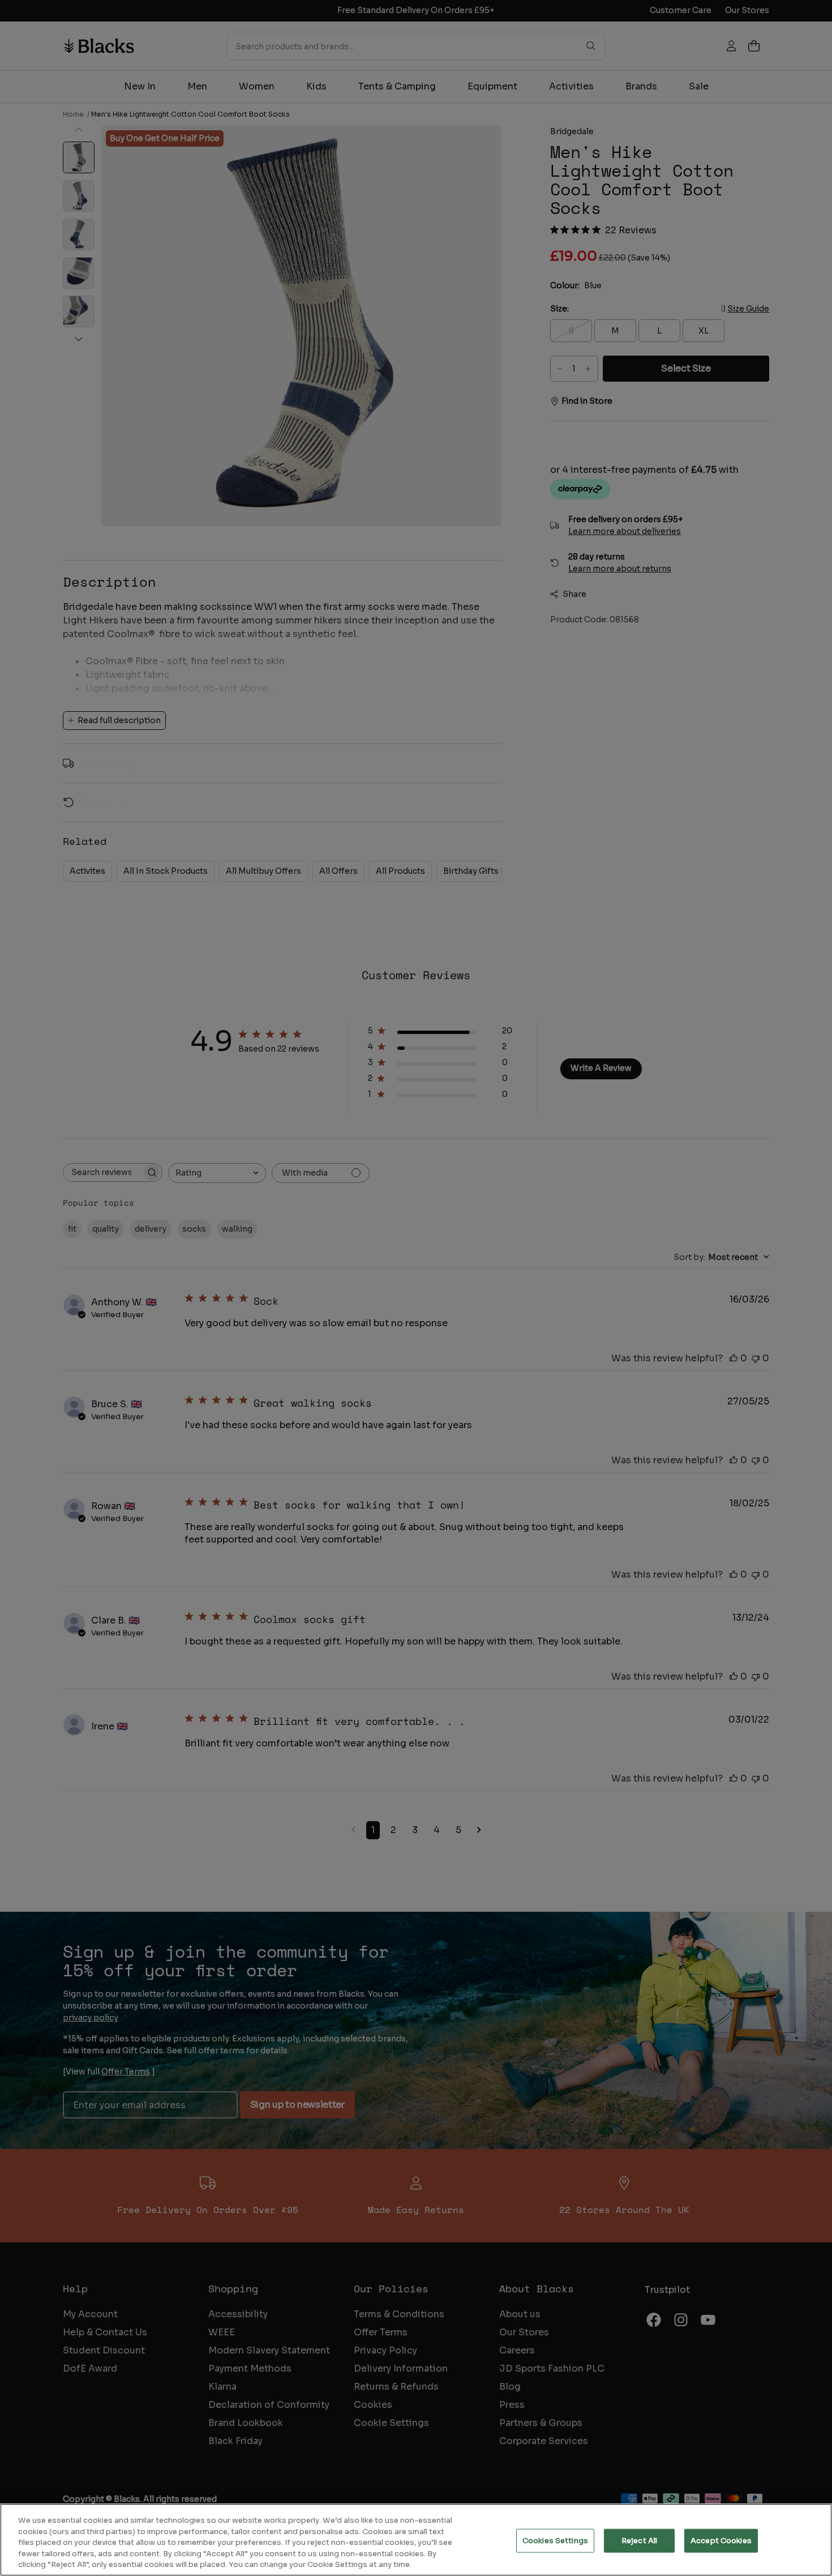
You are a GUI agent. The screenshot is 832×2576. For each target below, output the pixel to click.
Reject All (639, 2541)
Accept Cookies (721, 2541)
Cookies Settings (555, 2541)
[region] (416, 2540)
